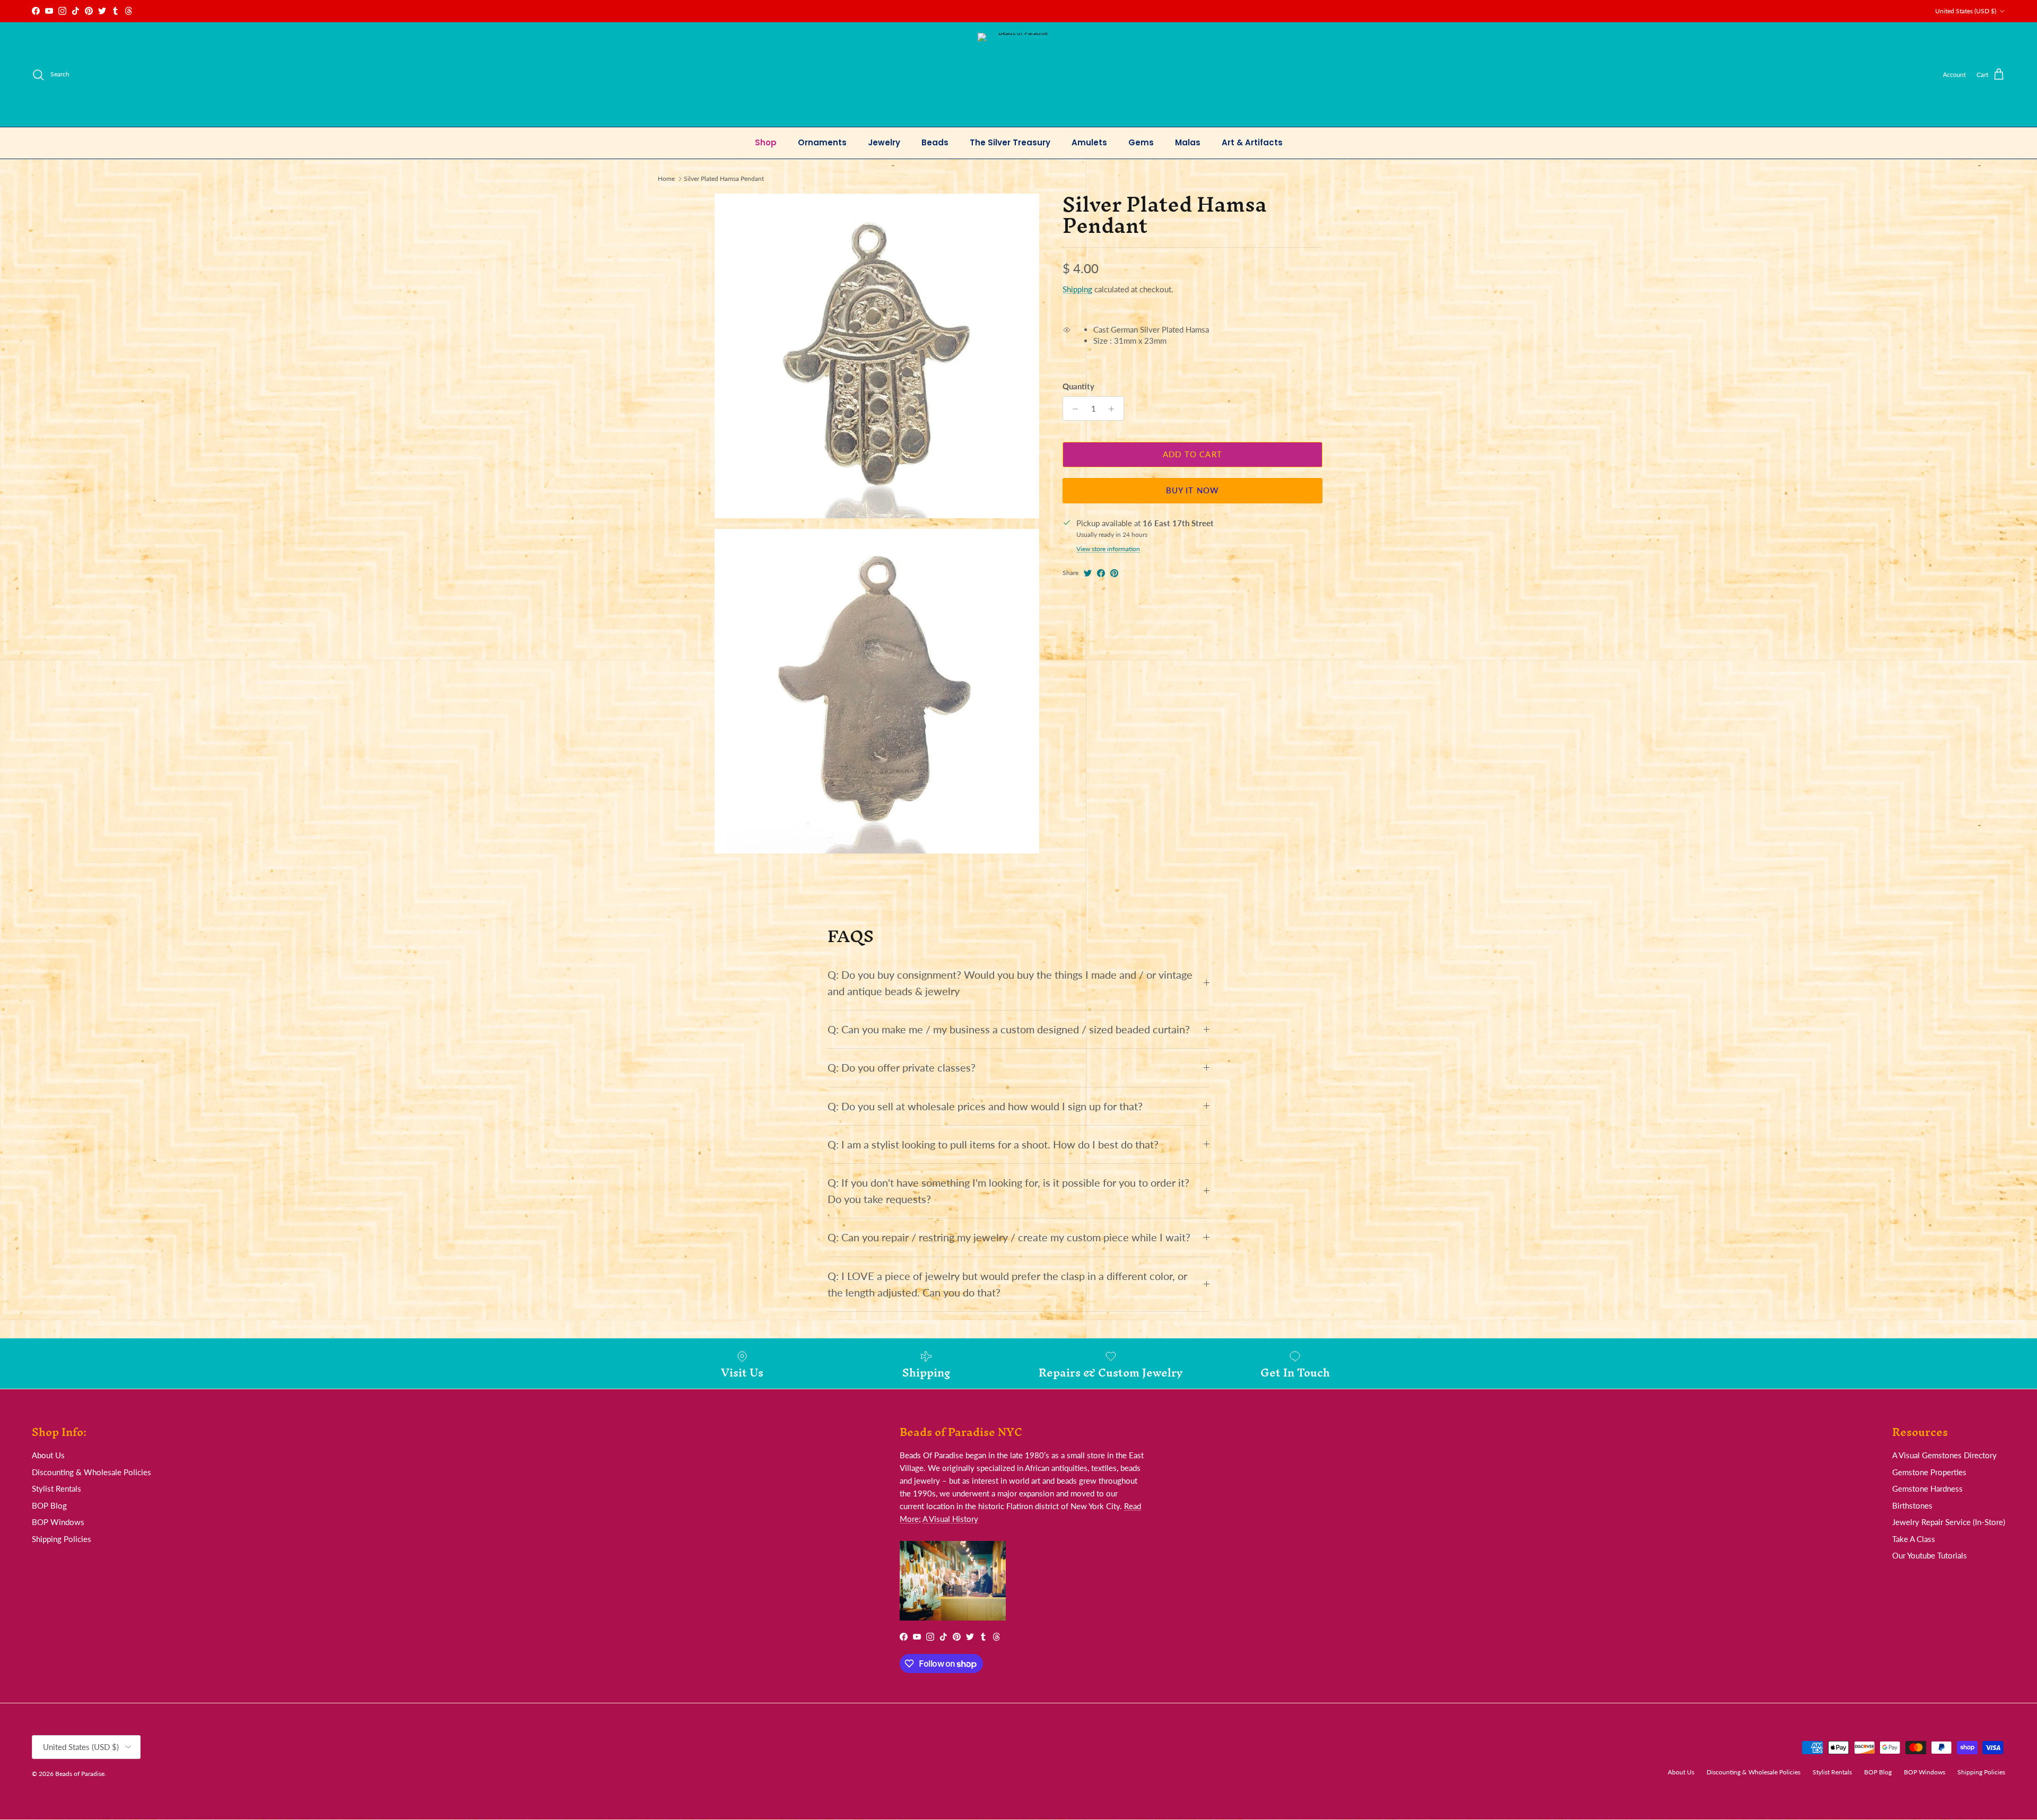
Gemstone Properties (1929, 1472)
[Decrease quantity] (1072, 409)
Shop (766, 142)
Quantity (1078, 387)
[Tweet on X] (1088, 573)
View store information (1108, 549)
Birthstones (1912, 1505)
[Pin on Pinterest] (1114, 573)
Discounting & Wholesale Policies (92, 1472)
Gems (1141, 142)
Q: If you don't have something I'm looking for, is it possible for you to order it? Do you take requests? (1008, 1191)
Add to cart (1192, 455)
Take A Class (1914, 1539)
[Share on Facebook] (1101, 573)
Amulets (1089, 142)
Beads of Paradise (80, 1774)
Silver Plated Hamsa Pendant (724, 178)
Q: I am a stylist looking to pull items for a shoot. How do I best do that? (993, 1144)
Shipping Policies (62, 1539)
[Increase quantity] (1114, 409)
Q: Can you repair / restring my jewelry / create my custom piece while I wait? (1009, 1237)
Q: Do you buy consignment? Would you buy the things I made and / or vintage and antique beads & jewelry (1010, 983)
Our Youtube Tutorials (1930, 1555)
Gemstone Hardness (1927, 1488)
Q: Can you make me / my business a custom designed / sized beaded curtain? (1009, 1029)
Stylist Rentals (56, 1488)
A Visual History (950, 1519)
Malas (1188, 142)
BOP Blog (49, 1505)
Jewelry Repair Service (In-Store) (1949, 1522)
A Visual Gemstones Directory (1944, 1455)
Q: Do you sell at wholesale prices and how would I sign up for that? (985, 1106)
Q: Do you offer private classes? (902, 1068)
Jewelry (884, 142)
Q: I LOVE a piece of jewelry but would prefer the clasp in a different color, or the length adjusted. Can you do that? (1007, 1284)
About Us (48, 1455)
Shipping (1077, 290)
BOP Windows (58, 1522)
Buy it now (1193, 491)
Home (666, 178)
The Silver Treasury (1010, 142)
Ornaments (822, 142)
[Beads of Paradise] (1019, 75)
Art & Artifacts (1252, 142)
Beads (935, 142)
